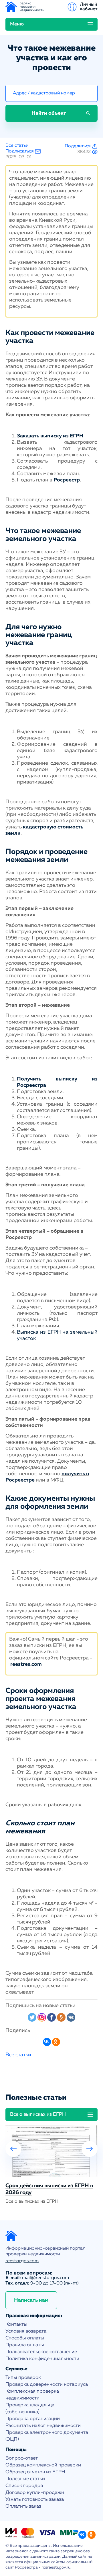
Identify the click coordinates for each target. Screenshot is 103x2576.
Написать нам (31, 2300)
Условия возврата (26, 2331)
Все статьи (17, 146)
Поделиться (78, 146)
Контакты (16, 2324)
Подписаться (20, 151)
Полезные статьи (25, 2479)
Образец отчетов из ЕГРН (35, 2472)
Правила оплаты (25, 2345)
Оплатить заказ (23, 2506)
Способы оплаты (25, 2338)
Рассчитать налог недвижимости (43, 2426)
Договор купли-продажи (35, 2493)
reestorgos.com (22, 2261)
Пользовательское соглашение (41, 2352)
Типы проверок (23, 2378)
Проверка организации (33, 2419)
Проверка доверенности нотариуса (47, 2384)
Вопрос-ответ (22, 2458)
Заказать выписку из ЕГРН (50, 436)
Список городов (24, 2486)
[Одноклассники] (56, 2042)
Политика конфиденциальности (42, 2359)
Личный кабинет (89, 7)
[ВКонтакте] (47, 2042)
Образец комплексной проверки (43, 2465)
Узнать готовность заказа (35, 2499)
